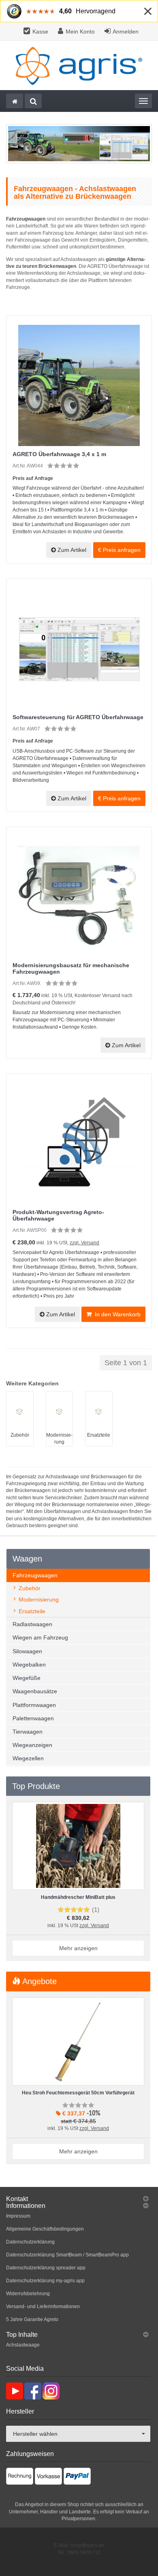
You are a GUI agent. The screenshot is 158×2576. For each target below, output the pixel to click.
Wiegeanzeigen (32, 1745)
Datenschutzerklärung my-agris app (45, 2281)
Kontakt (17, 2199)
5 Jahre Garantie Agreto (32, 2319)
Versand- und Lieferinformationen (43, 2307)
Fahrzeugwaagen (35, 1575)
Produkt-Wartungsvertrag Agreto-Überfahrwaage (58, 1215)
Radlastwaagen (32, 1624)
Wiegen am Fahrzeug (40, 1637)
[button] (119, 550)
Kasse (40, 32)
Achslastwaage (23, 2345)
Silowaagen (27, 1651)
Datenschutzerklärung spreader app (46, 2268)
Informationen (26, 2206)
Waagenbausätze (35, 1691)
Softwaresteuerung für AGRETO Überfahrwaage (78, 717)
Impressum (18, 2216)
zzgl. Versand (84, 1243)
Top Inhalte (22, 2335)
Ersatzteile (99, 1435)
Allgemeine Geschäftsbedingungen (45, 2229)
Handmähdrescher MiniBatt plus (78, 1897)
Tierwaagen (28, 1732)
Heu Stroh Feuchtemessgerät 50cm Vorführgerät (78, 2093)
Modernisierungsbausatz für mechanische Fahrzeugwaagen (71, 968)
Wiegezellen (28, 1758)
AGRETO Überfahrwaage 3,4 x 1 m (59, 454)
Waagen (27, 1559)
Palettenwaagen (33, 1718)
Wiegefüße (27, 1678)
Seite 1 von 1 (126, 1363)
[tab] (78, 2199)
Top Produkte (36, 1786)
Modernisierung (39, 1599)
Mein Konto (80, 32)
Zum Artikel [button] (71, 550)
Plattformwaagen (34, 1705)
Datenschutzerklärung (30, 2242)
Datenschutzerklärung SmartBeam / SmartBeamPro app (67, 2255)
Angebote (38, 1981)
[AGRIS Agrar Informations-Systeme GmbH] (79, 65)
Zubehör (20, 1435)
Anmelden (126, 32)
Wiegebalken (29, 1665)
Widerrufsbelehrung (28, 2294)
